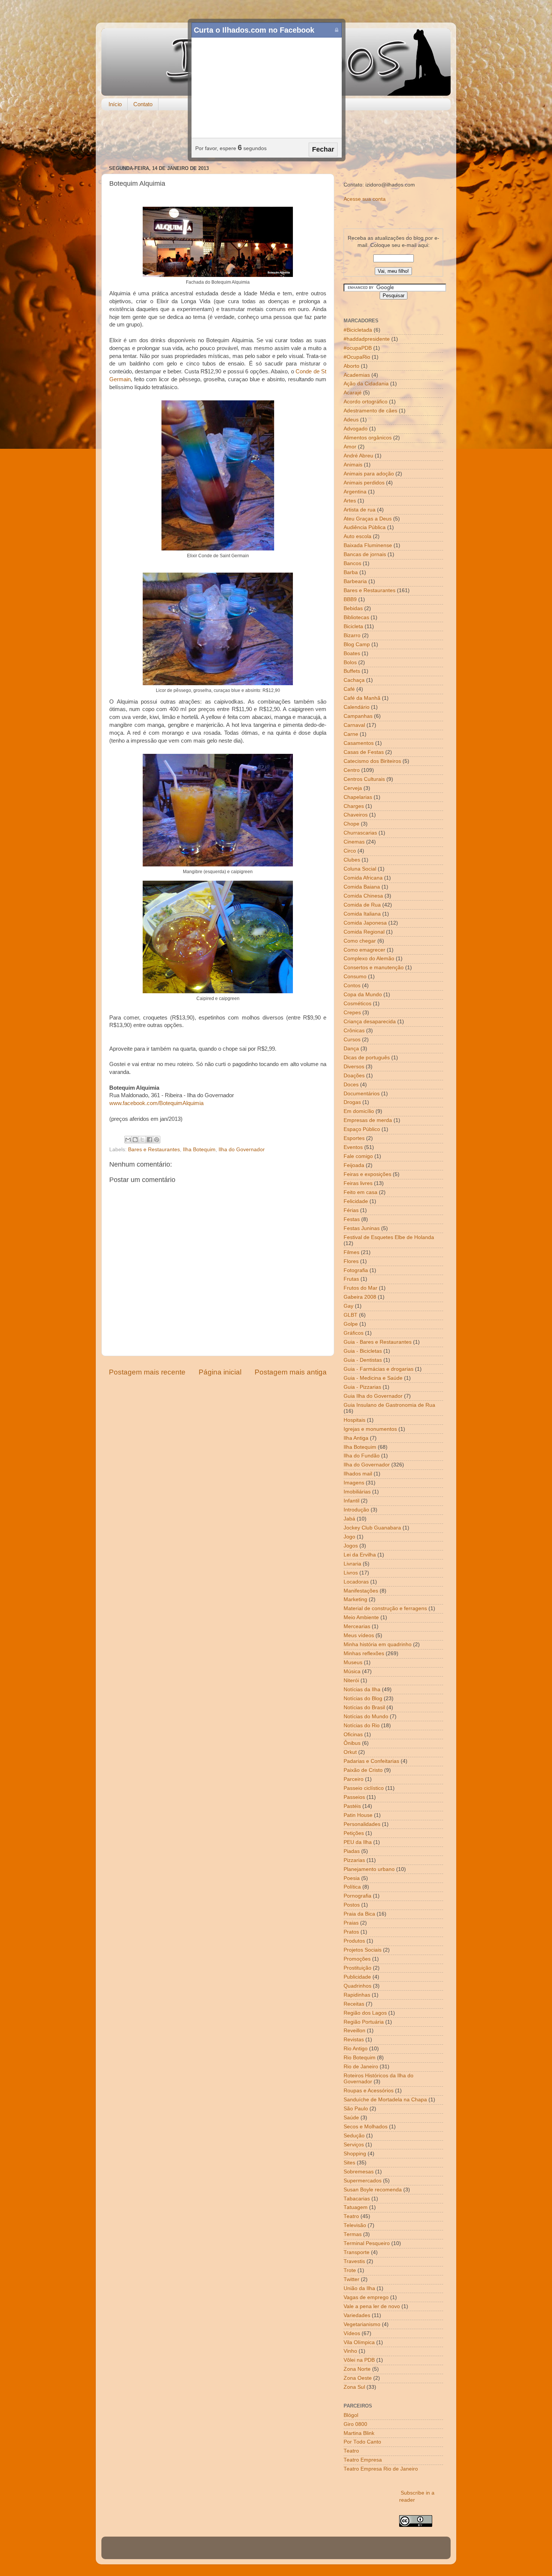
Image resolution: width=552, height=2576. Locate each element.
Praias (351, 1923)
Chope (351, 824)
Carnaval (354, 725)
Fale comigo (358, 1156)
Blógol (351, 2415)
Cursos (352, 1040)
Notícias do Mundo (366, 1717)
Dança (351, 1049)
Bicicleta (353, 626)
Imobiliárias (357, 1492)
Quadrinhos (357, 1986)
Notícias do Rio (362, 1726)
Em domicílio (359, 1111)
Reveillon (354, 2031)
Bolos (350, 662)
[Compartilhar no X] (142, 1140)
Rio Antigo (356, 2049)
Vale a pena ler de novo (372, 2306)
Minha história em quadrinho (378, 1644)
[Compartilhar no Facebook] (149, 1140)
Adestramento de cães (370, 411)
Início (115, 104)
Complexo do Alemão (369, 959)
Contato (143, 104)
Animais (353, 465)
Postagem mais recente (147, 1372)
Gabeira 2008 (360, 1297)
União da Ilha (359, 2288)
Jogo (349, 1537)
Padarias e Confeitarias (371, 1761)
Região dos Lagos (365, 2013)
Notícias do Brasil (364, 1708)
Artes (350, 501)
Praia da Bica (359, 1914)
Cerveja (353, 788)
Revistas (354, 2040)
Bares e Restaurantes (154, 1150)
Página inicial (220, 1372)
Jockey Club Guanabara (372, 1528)
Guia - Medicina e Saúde (373, 1378)
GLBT (351, 1315)
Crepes (352, 1013)
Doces (351, 1085)
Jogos (351, 1546)
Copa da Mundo (363, 995)
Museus (353, 1662)
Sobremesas (359, 2172)
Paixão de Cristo (363, 1770)
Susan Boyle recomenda (373, 2190)
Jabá (349, 1519)
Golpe (351, 1324)
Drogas (352, 1102)
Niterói (351, 1680)
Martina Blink (359, 2433)
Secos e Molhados (366, 2127)
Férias (351, 1210)
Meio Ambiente (361, 1617)
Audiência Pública (365, 527)
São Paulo (356, 2109)
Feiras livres (358, 1183)
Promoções (357, 1959)
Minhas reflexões (364, 1653)
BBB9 (350, 599)
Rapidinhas (357, 1995)
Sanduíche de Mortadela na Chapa (385, 2100)
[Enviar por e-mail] (128, 1140)
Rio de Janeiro (361, 2067)
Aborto (351, 366)
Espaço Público (362, 1129)
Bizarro (352, 635)
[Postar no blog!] (135, 1140)
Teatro (351, 2216)
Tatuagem (356, 2207)
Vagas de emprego (366, 2297)
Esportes (354, 1138)
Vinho (350, 2351)
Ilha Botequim (199, 1150)
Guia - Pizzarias (362, 1387)
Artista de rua (360, 510)
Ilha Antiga (356, 1438)
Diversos (354, 1067)
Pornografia (357, 1896)
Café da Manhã (362, 698)
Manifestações (361, 1591)
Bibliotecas (356, 617)
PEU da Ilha (358, 1842)
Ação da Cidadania (366, 384)
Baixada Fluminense (368, 545)
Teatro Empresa (363, 2460)
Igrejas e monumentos (370, 1429)
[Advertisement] (276, 138)
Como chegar (360, 941)
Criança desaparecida (370, 1022)
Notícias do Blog (363, 1699)
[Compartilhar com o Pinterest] (157, 1140)
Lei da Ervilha (360, 1555)
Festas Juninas (362, 1228)
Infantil (351, 1501)
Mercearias (357, 1626)
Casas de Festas (364, 752)
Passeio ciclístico (364, 1788)
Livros (351, 1573)
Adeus (351, 420)
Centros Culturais (364, 779)
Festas (352, 1219)
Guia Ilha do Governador (373, 1396)
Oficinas (353, 1735)
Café (349, 689)
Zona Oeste (358, 2378)
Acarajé (353, 393)
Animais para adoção (369, 474)
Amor (350, 447)
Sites (349, 2163)
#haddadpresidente (367, 339)
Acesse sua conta (365, 199)
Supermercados (363, 2181)
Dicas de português (367, 1058)
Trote (350, 2270)
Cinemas (354, 842)
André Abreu (358, 456)
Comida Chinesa (363, 896)
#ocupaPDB (358, 348)
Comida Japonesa (365, 923)
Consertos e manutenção (374, 968)
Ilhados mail (358, 1474)
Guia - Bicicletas (363, 1351)
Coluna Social (360, 869)
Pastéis (352, 1806)
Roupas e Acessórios (369, 2091)
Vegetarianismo (362, 2324)
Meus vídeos (359, 1635)
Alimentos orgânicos (368, 438)
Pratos (351, 1932)
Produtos (354, 1941)
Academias (357, 375)
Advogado (356, 429)
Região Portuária (364, 2022)
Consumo (355, 977)
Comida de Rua (362, 905)
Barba (351, 572)
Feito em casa (360, 1192)
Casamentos (359, 743)
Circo (350, 851)
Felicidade (356, 1201)
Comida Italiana (362, 914)
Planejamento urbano (369, 1869)
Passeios (354, 1797)
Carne (351, 734)
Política (352, 1887)
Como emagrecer (364, 950)
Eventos (353, 1147)
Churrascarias (360, 833)
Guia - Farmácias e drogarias (379, 1369)
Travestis (354, 2261)
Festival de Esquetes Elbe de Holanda (389, 1237)
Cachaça (354, 680)
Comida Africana (363, 878)
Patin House (358, 1815)
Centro (352, 770)
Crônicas (354, 1031)
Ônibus (352, 1743)
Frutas (351, 1279)
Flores (351, 1261)
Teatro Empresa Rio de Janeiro (381, 2469)
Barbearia (355, 581)
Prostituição (357, 1968)
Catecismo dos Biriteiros (372, 761)
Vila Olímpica (359, 2342)
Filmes (351, 1252)
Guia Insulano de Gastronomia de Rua (389, 1405)
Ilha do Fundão (362, 1456)
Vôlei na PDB (359, 2360)
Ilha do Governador (242, 1150)
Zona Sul (354, 2387)
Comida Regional (364, 932)
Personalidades (362, 1824)
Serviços (354, 2145)
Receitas (354, 2004)
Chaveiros (356, 815)
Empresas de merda (368, 1120)
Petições (354, 1833)
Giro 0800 (355, 2424)
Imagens (354, 1483)
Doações (354, 1076)
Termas (353, 2234)
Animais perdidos (364, 483)
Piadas (352, 1851)
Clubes (352, 860)
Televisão (355, 2225)
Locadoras (356, 1582)
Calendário (357, 707)
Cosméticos (357, 1004)
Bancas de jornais (365, 554)
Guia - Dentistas (363, 1360)
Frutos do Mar (360, 1288)
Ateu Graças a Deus (368, 519)
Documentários (362, 1094)
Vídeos (352, 2333)
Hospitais (354, 1420)
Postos (352, 1905)
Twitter (351, 2279)
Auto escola (357, 536)
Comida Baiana (362, 887)
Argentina (355, 492)
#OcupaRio (357, 357)
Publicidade (357, 1977)
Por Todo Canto (362, 2442)
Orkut (350, 1752)
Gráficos (354, 1333)
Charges (354, 806)
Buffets (352, 671)
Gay (348, 1306)
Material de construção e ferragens (385, 1608)
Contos (352, 986)
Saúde (351, 2118)
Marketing (355, 1599)
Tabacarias (357, 2199)
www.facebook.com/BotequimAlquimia (156, 1103)
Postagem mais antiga (291, 1372)
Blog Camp (357, 644)
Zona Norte (357, 2369)
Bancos (352, 563)
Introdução (356, 1510)
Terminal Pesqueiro (367, 2243)
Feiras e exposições (367, 1174)
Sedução (354, 2136)
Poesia (352, 1878)
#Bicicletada (358, 330)
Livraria (352, 1564)
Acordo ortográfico (366, 402)
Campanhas (358, 716)
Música (352, 1671)
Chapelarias (358, 797)
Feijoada (354, 1165)
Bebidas (353, 608)
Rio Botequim (360, 2058)
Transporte (357, 2252)
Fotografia (356, 1270)
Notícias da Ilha (362, 1690)
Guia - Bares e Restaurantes (378, 1342)
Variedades (357, 2315)
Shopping (355, 2154)
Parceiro (354, 1779)
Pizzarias (354, 1860)
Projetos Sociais (363, 1950)
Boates (352, 653)
